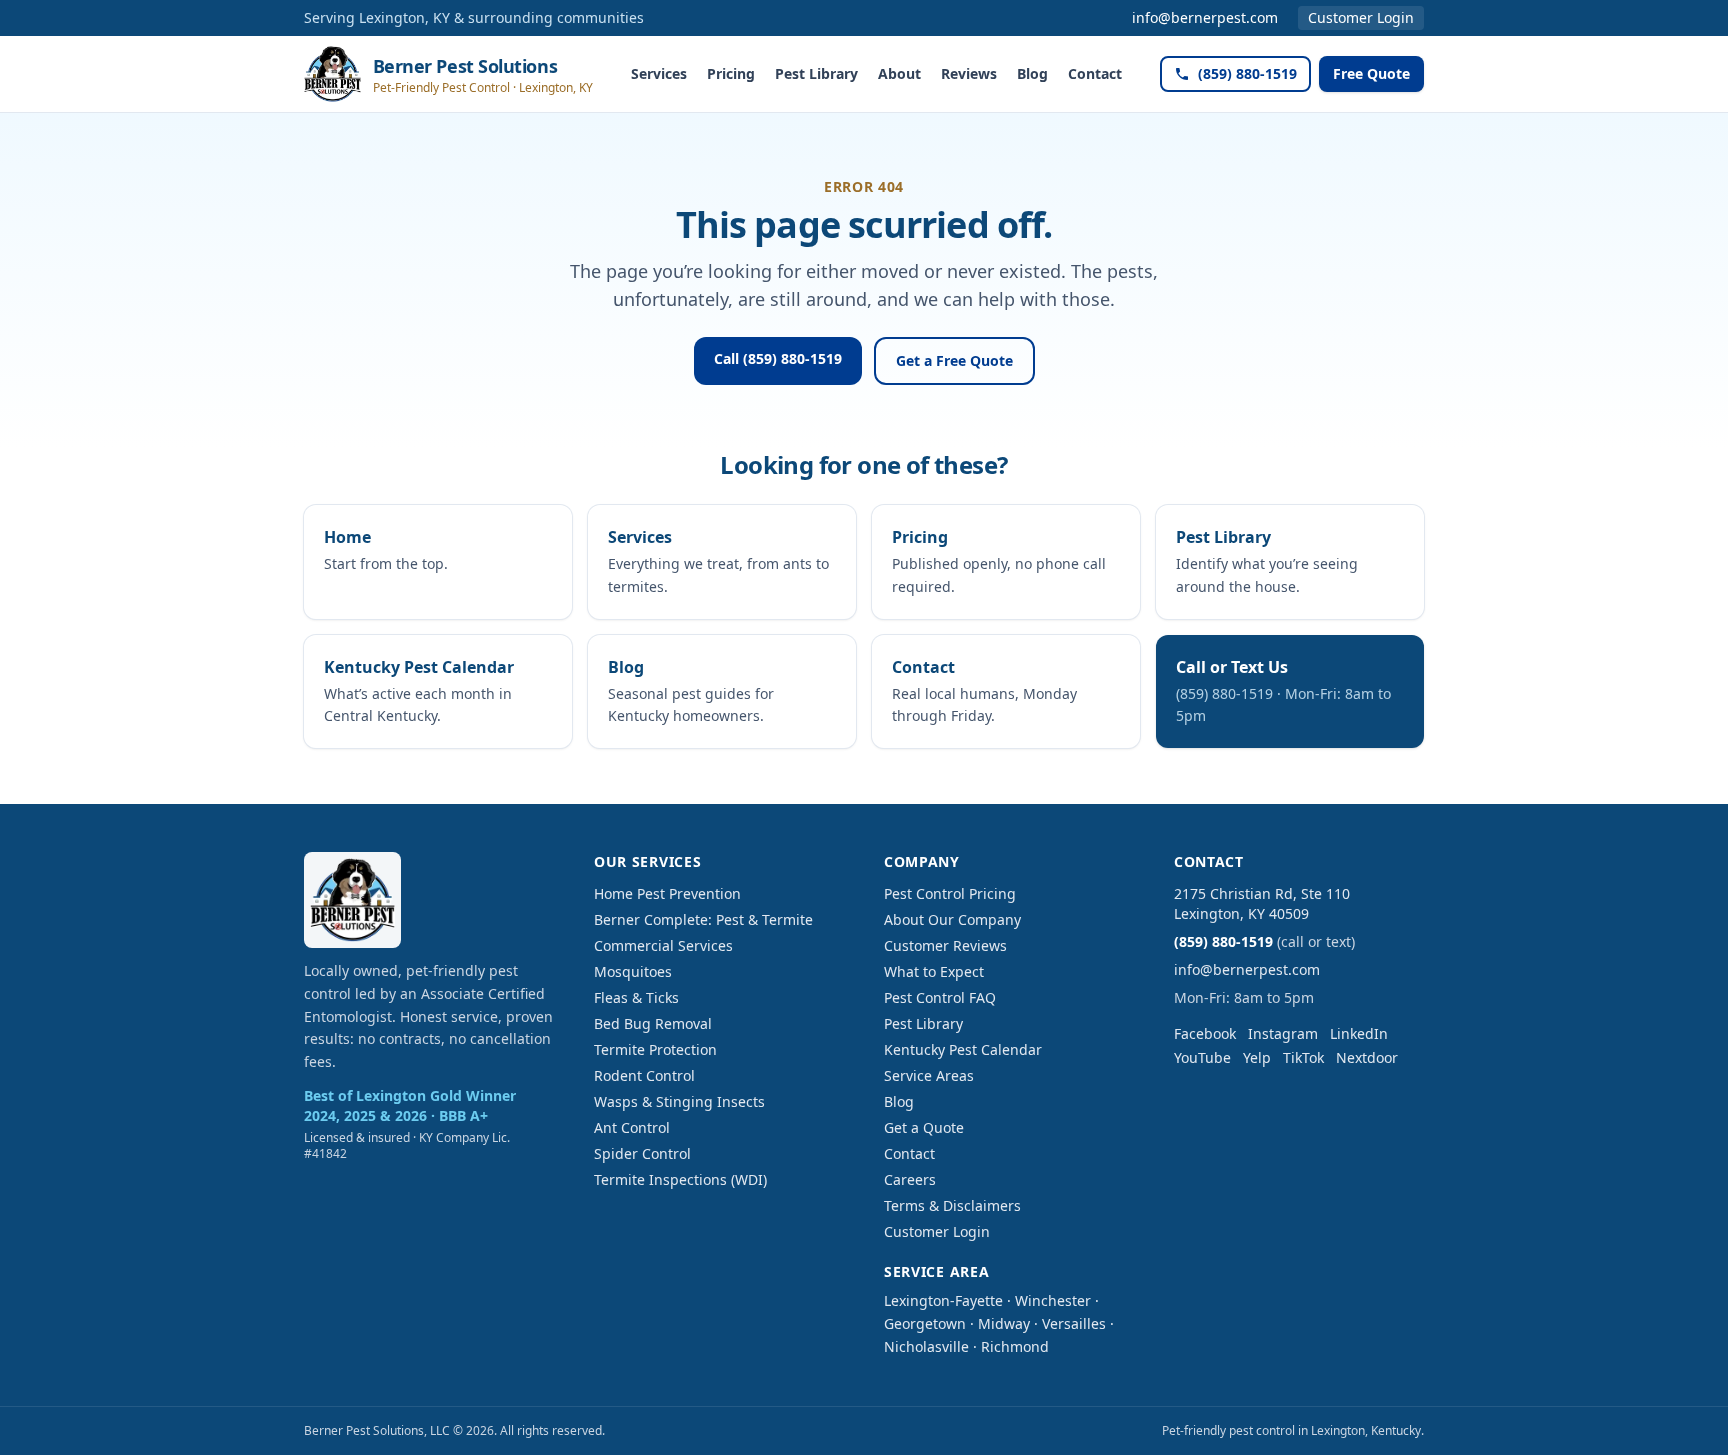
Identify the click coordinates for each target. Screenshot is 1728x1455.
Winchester (1053, 1300)
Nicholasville (926, 1346)
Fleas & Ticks (636, 997)
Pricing (731, 73)
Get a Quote (924, 1127)
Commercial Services (663, 945)
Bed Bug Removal (653, 1023)
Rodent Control (644, 1075)
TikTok (1303, 1057)
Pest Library (816, 73)
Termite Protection (655, 1049)
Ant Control (632, 1127)
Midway (1004, 1323)
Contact (1095, 73)
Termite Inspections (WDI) (680, 1179)
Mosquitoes (633, 971)
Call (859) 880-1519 (778, 358)
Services (659, 73)
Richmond (1015, 1346)
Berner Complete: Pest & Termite (703, 919)
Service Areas (929, 1075)
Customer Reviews (945, 945)
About (899, 73)
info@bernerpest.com (1205, 17)
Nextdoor (1367, 1057)
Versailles (1074, 1323)
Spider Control (642, 1153)
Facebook (1205, 1033)
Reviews (969, 73)
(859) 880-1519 (1247, 73)
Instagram (1283, 1033)
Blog (1032, 73)
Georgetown (925, 1323)
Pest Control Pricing (950, 893)
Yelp (1257, 1057)
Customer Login (1361, 17)
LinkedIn (1359, 1033)
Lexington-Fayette (943, 1300)
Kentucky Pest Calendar (963, 1049)
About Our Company (952, 919)
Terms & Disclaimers (952, 1205)
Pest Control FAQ (940, 997)
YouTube (1202, 1057)
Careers (910, 1179)
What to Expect (934, 971)
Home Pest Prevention (667, 893)
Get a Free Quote (954, 360)
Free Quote (1371, 73)
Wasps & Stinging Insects (679, 1101)
